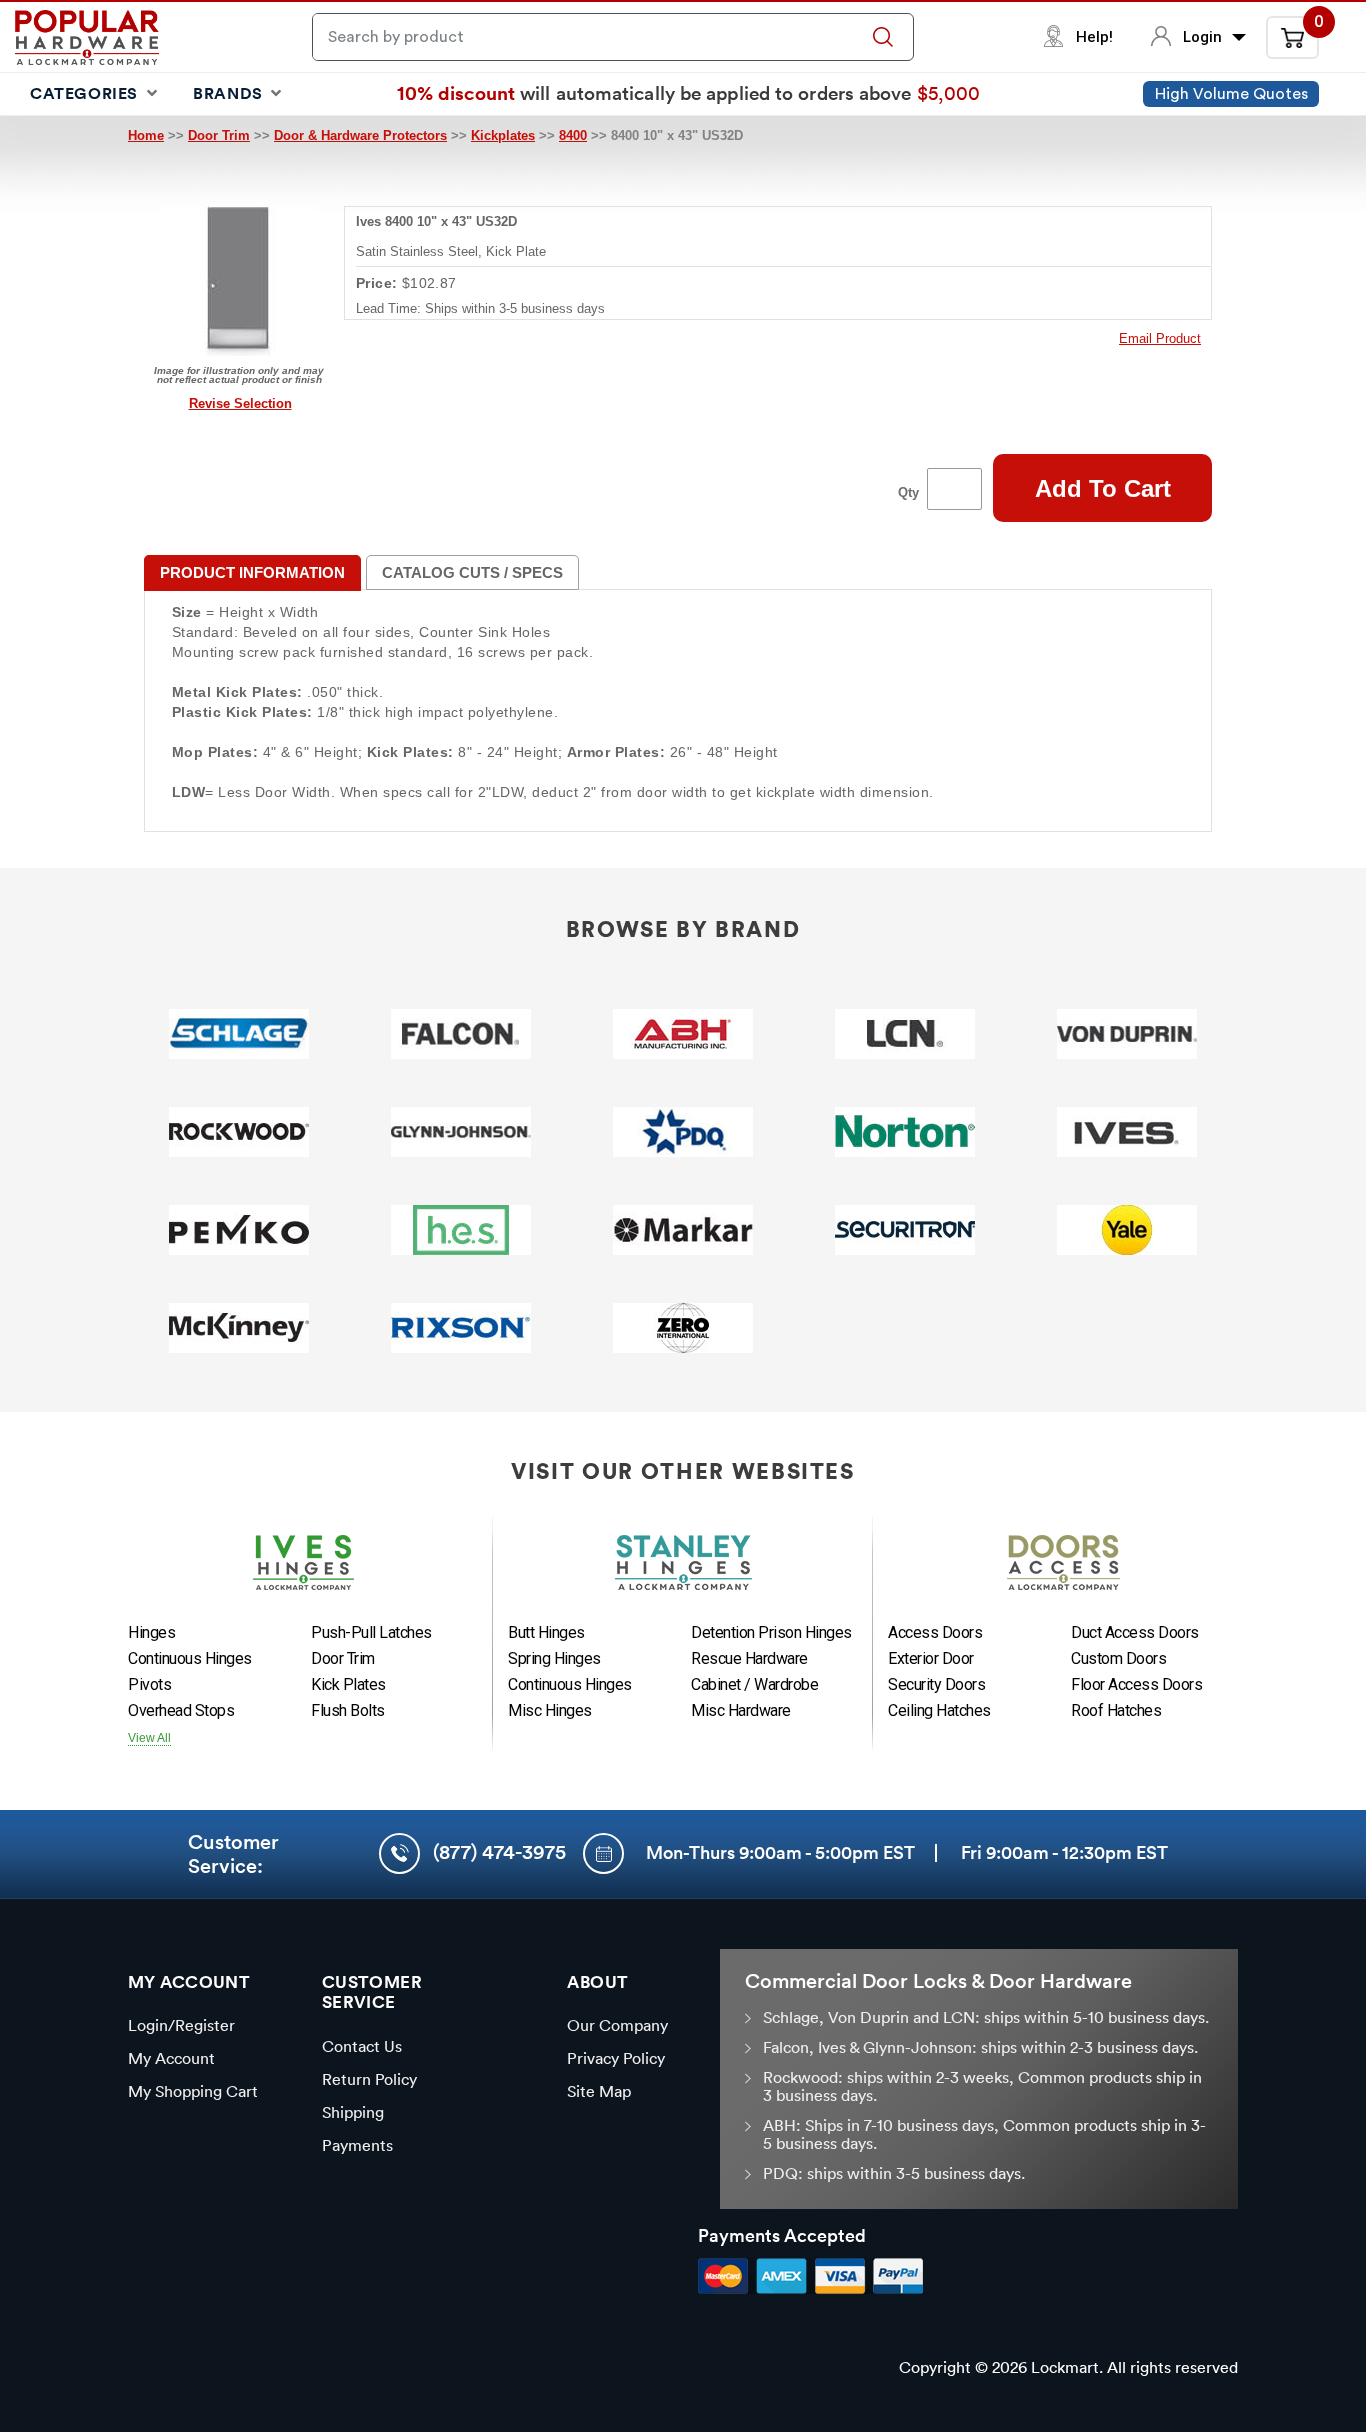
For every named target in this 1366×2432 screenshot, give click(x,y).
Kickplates (503, 135)
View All (149, 1738)
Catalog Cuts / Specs (472, 572)
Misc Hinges (550, 1710)
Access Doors (935, 1632)
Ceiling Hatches (939, 1710)
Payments (357, 2145)
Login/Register (181, 2025)
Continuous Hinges (190, 1658)
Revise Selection (240, 403)
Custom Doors (1118, 1658)
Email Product (1160, 338)
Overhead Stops (181, 1710)
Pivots (149, 1684)
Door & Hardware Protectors (360, 135)
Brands (230, 93)
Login (1204, 37)
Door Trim (219, 135)
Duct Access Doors (1135, 1632)
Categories (86, 93)
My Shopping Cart (193, 2091)
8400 (573, 135)
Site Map (599, 2091)
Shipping (353, 2112)
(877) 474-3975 (499, 1852)
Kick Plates (348, 1684)
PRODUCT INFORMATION (252, 572)
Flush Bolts (348, 1710)
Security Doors (936, 1684)
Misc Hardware (741, 1710)
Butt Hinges (546, 1632)
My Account (171, 2058)
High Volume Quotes (1231, 94)
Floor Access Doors (1136, 1684)
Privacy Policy (616, 2058)
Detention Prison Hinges (771, 1632)
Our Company (617, 2025)
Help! (1094, 37)
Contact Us (362, 2046)
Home (146, 135)
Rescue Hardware (749, 1658)
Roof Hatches (1116, 1710)
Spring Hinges (554, 1658)
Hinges (151, 1632)
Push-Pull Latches (371, 1632)
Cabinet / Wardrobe (754, 1684)
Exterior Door (931, 1658)
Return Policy (369, 2079)
